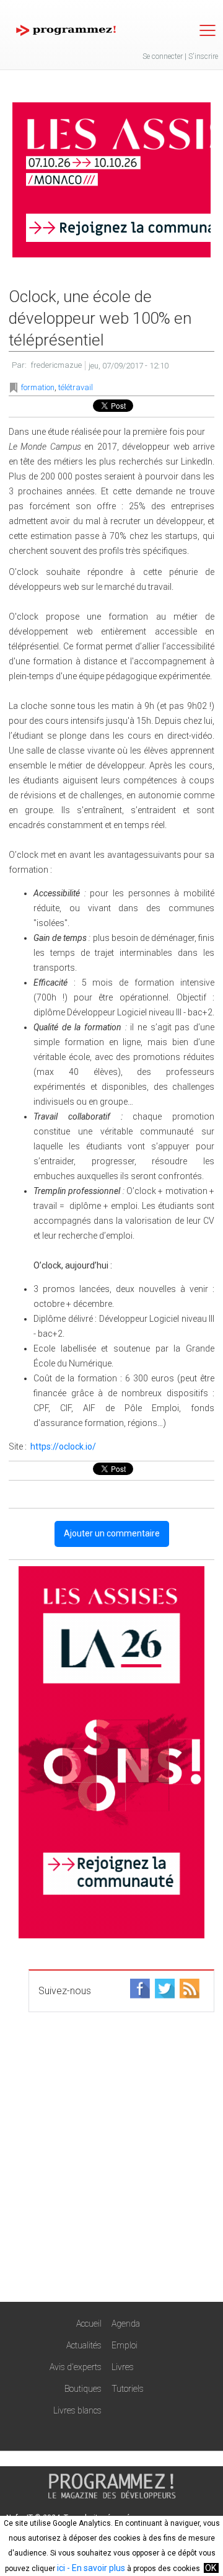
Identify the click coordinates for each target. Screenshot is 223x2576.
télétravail (76, 387)
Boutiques (83, 2389)
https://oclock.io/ (63, 1446)
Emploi (125, 2345)
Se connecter (163, 56)
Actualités (84, 2345)
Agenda (126, 2324)
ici (61, 2568)
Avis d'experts (76, 2367)
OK (211, 2568)
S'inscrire (203, 56)
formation (38, 387)
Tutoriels (128, 2389)
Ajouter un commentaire (112, 1533)
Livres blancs (77, 2410)
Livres (123, 2367)
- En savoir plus (95, 2568)
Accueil (89, 2324)
